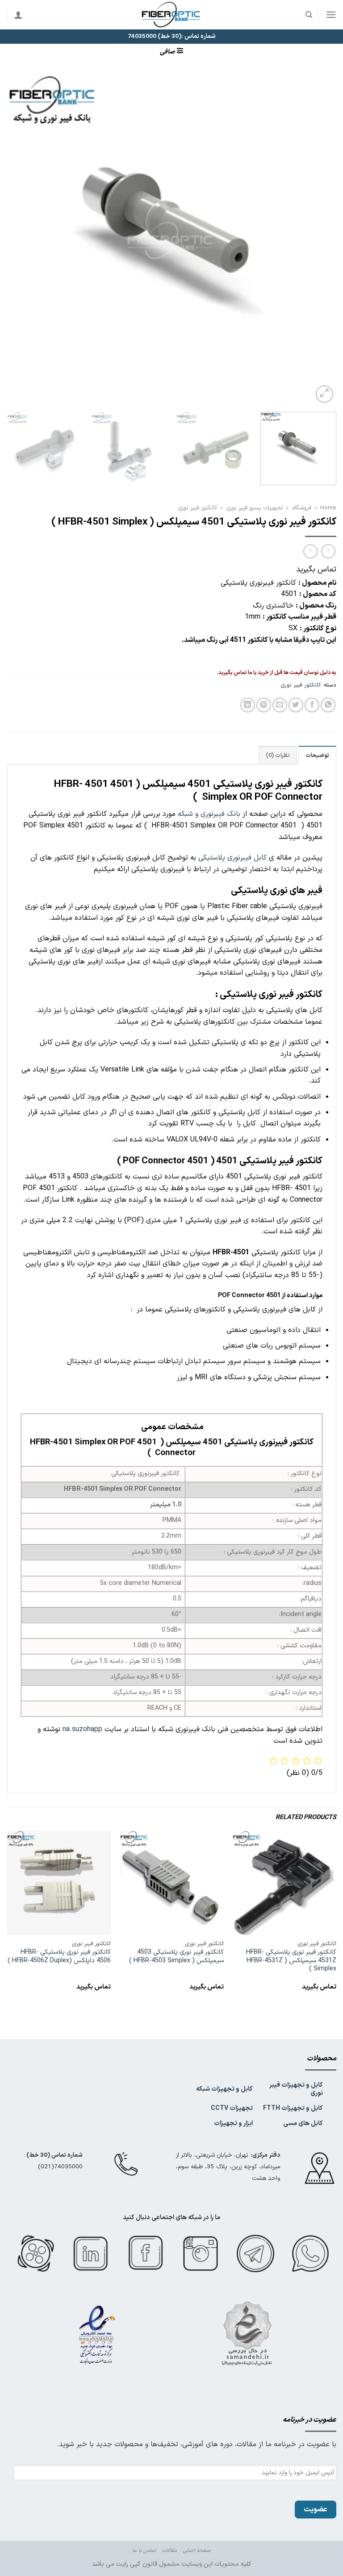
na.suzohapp (82, 1729)
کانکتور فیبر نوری (197, 508)
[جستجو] (308, 15)
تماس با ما (144, 2551)
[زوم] (324, 394)
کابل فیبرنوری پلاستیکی (232, 858)
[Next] (18, 240)
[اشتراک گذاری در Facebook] (312, 705)
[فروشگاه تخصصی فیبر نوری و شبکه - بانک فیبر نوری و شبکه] (171, 15)
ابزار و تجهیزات (233, 2123)
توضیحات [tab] (317, 755)
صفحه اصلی (197, 2551)
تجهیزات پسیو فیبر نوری (255, 508)
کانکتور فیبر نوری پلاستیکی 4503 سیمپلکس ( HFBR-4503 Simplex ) (176, 1957)
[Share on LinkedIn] (248, 705)
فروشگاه (302, 508)
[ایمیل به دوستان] (280, 705)
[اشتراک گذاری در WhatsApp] (328, 705)
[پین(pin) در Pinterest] (264, 705)
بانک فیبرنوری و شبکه (209, 814)
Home (328, 508)
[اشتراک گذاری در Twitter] (296, 705)
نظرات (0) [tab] (278, 755)
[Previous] (318, 240)
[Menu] (331, 14)
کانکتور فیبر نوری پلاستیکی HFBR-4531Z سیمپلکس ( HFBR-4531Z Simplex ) (291, 1961)
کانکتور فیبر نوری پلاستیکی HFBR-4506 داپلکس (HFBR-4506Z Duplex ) (59, 1957)
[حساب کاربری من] (18, 15)
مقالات (169, 2551)
